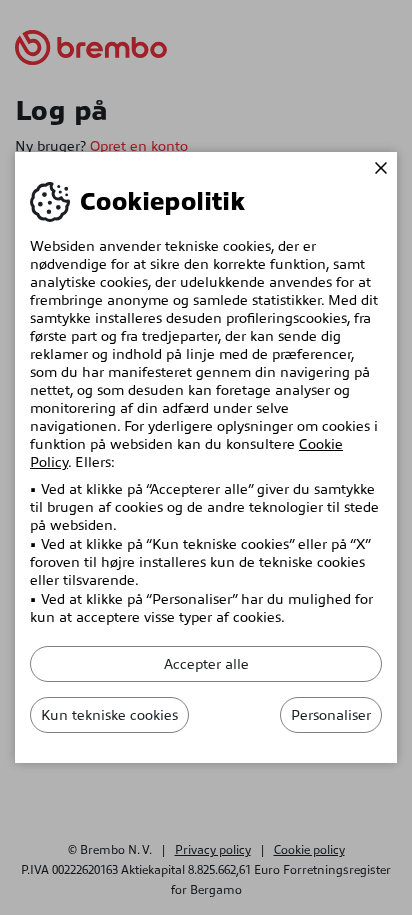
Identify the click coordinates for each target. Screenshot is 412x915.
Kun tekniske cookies (109, 715)
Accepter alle (206, 664)
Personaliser (331, 715)
